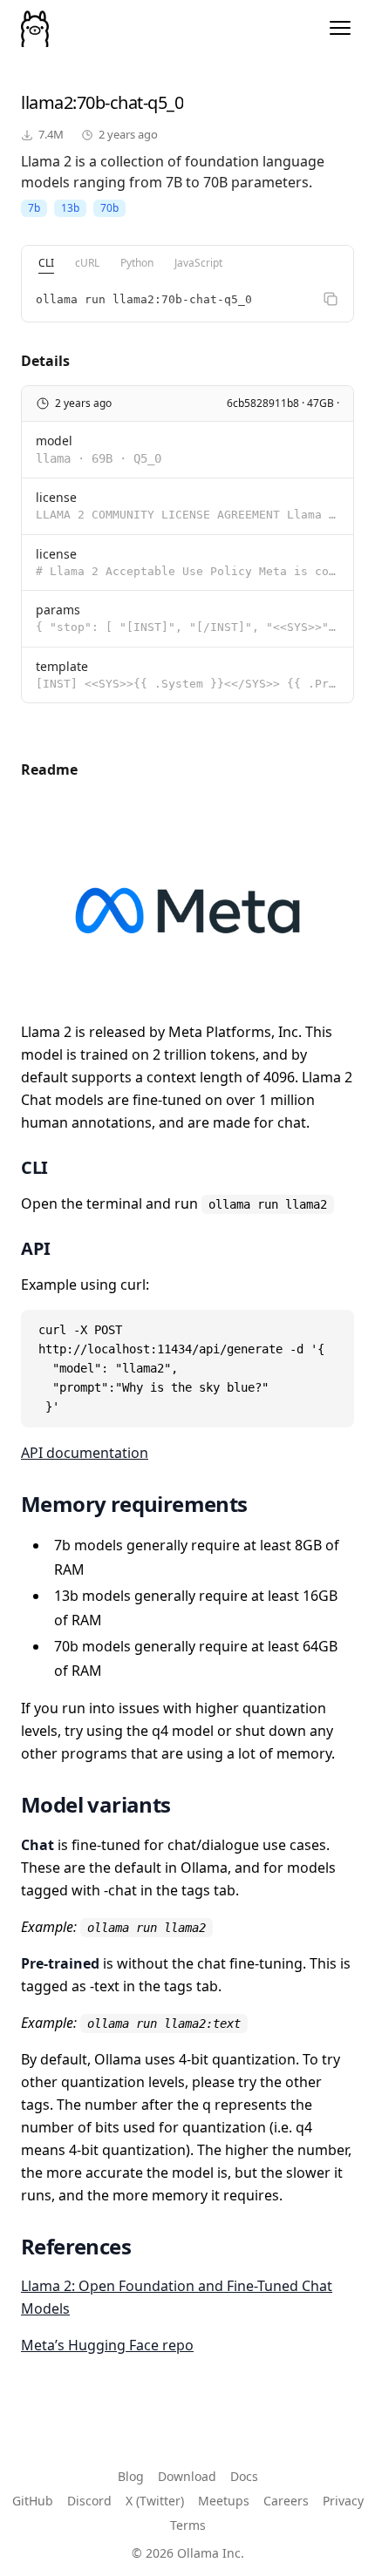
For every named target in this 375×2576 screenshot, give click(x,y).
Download (187, 2476)
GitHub (33, 2501)
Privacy (343, 2501)
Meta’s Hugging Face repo (107, 2345)
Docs (244, 2476)
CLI (46, 263)
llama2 (47, 102)
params (58, 610)
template (62, 666)
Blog (131, 2476)
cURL (87, 263)
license (56, 497)
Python (137, 263)
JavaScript (198, 263)
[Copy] (331, 299)
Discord (89, 2501)
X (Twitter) (155, 2501)
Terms (188, 2525)
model (54, 441)
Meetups (224, 2501)
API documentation (85, 1453)
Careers (286, 2501)
